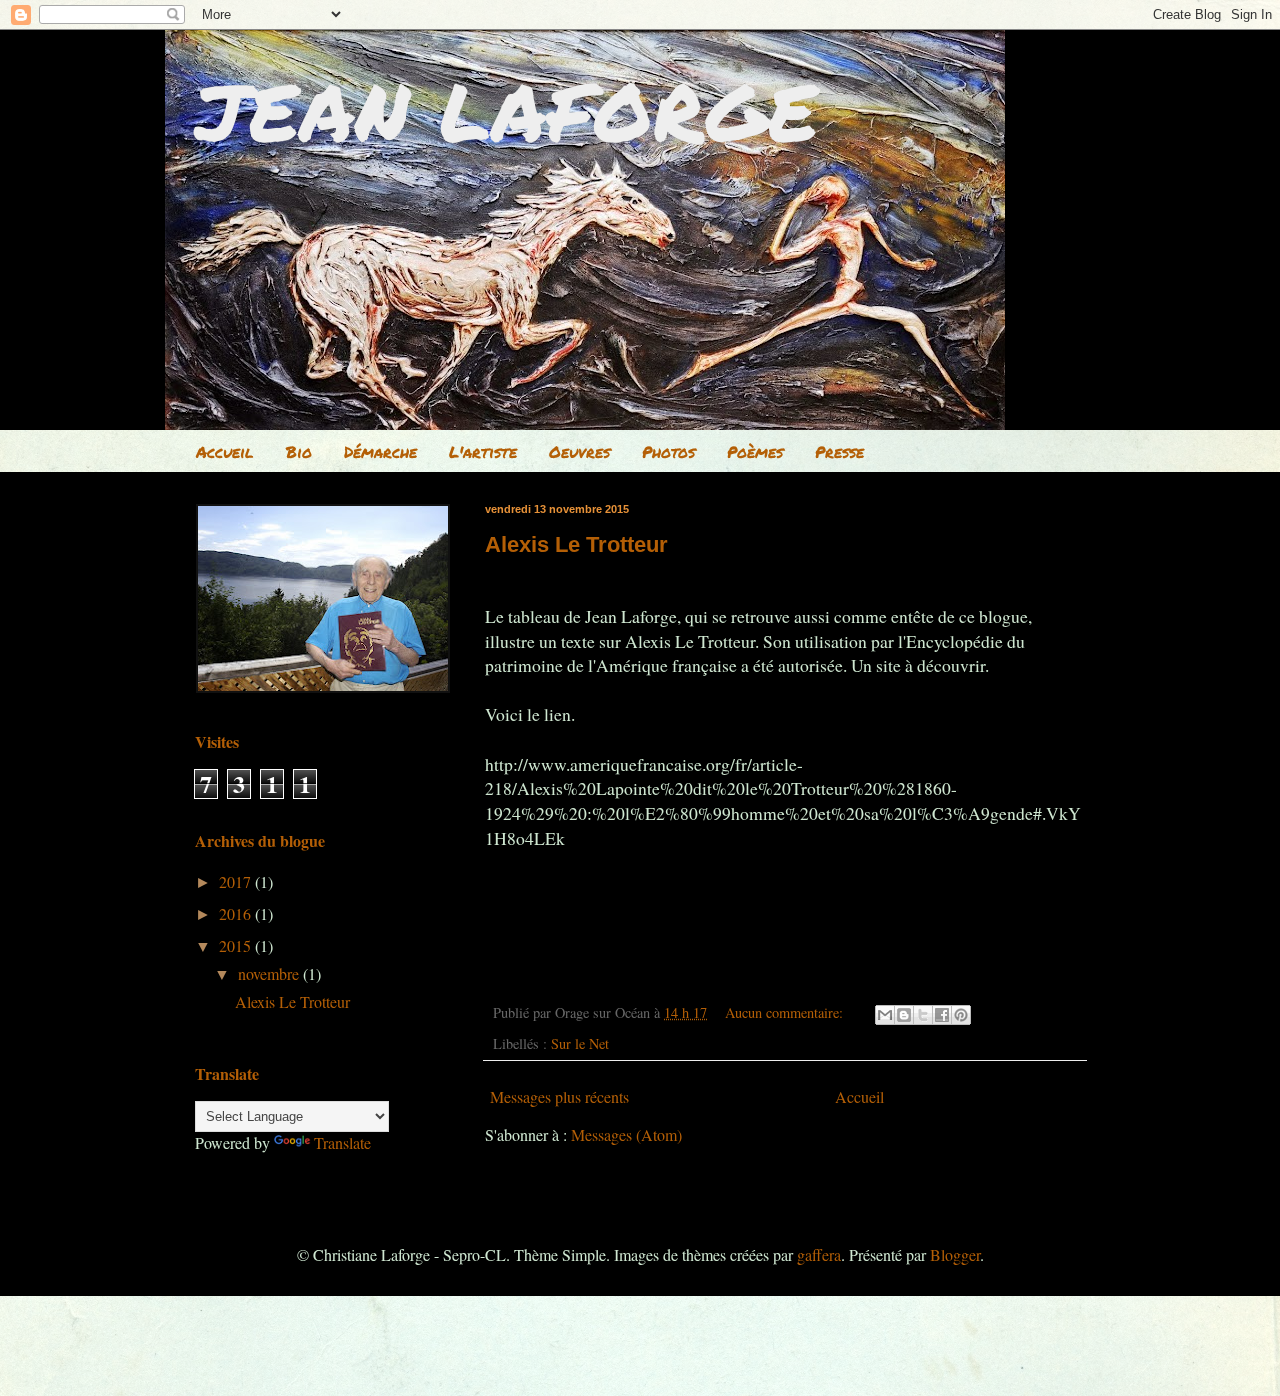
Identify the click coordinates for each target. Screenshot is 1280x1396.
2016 (237, 913)
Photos (668, 451)
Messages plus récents (559, 1096)
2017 (237, 881)
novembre (270, 973)
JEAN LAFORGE (506, 110)
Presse (839, 451)
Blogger (955, 1254)
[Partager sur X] (923, 1015)
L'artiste (483, 451)
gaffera (819, 1254)
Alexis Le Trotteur (576, 544)
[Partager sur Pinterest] (961, 1015)
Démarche (380, 451)
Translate (342, 1142)
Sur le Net (580, 1043)
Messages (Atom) (626, 1134)
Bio (299, 451)
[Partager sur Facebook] (942, 1015)
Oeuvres (579, 451)
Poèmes (755, 451)
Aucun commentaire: (786, 1012)
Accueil (225, 451)
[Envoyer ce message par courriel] (885, 1015)
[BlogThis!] (904, 1015)
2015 (237, 945)
